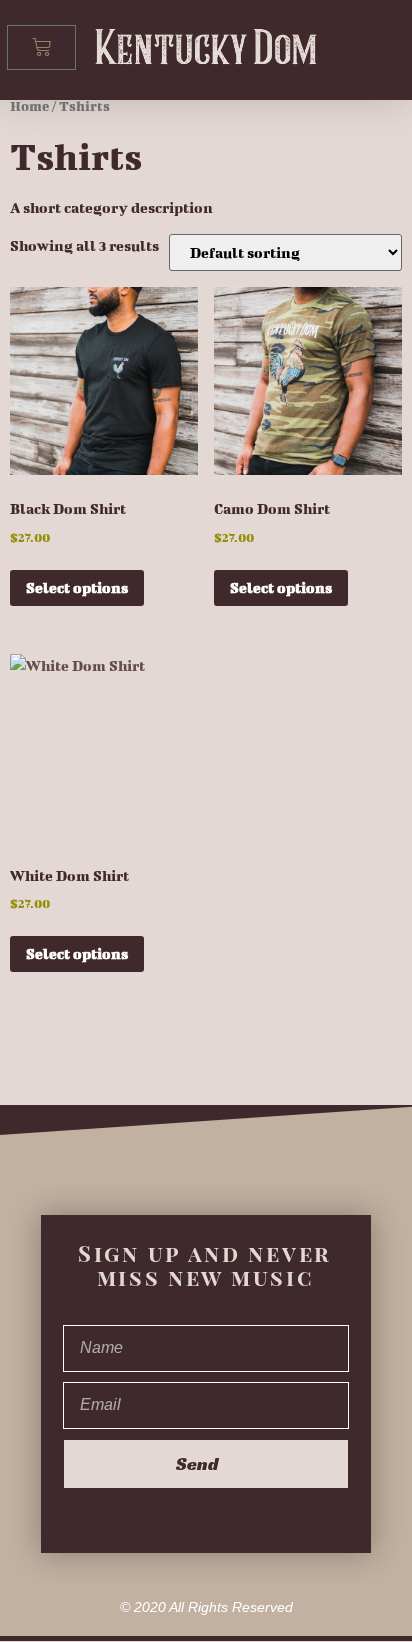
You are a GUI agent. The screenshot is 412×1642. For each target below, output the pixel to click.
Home (29, 106)
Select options (77, 587)
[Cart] (41, 47)
